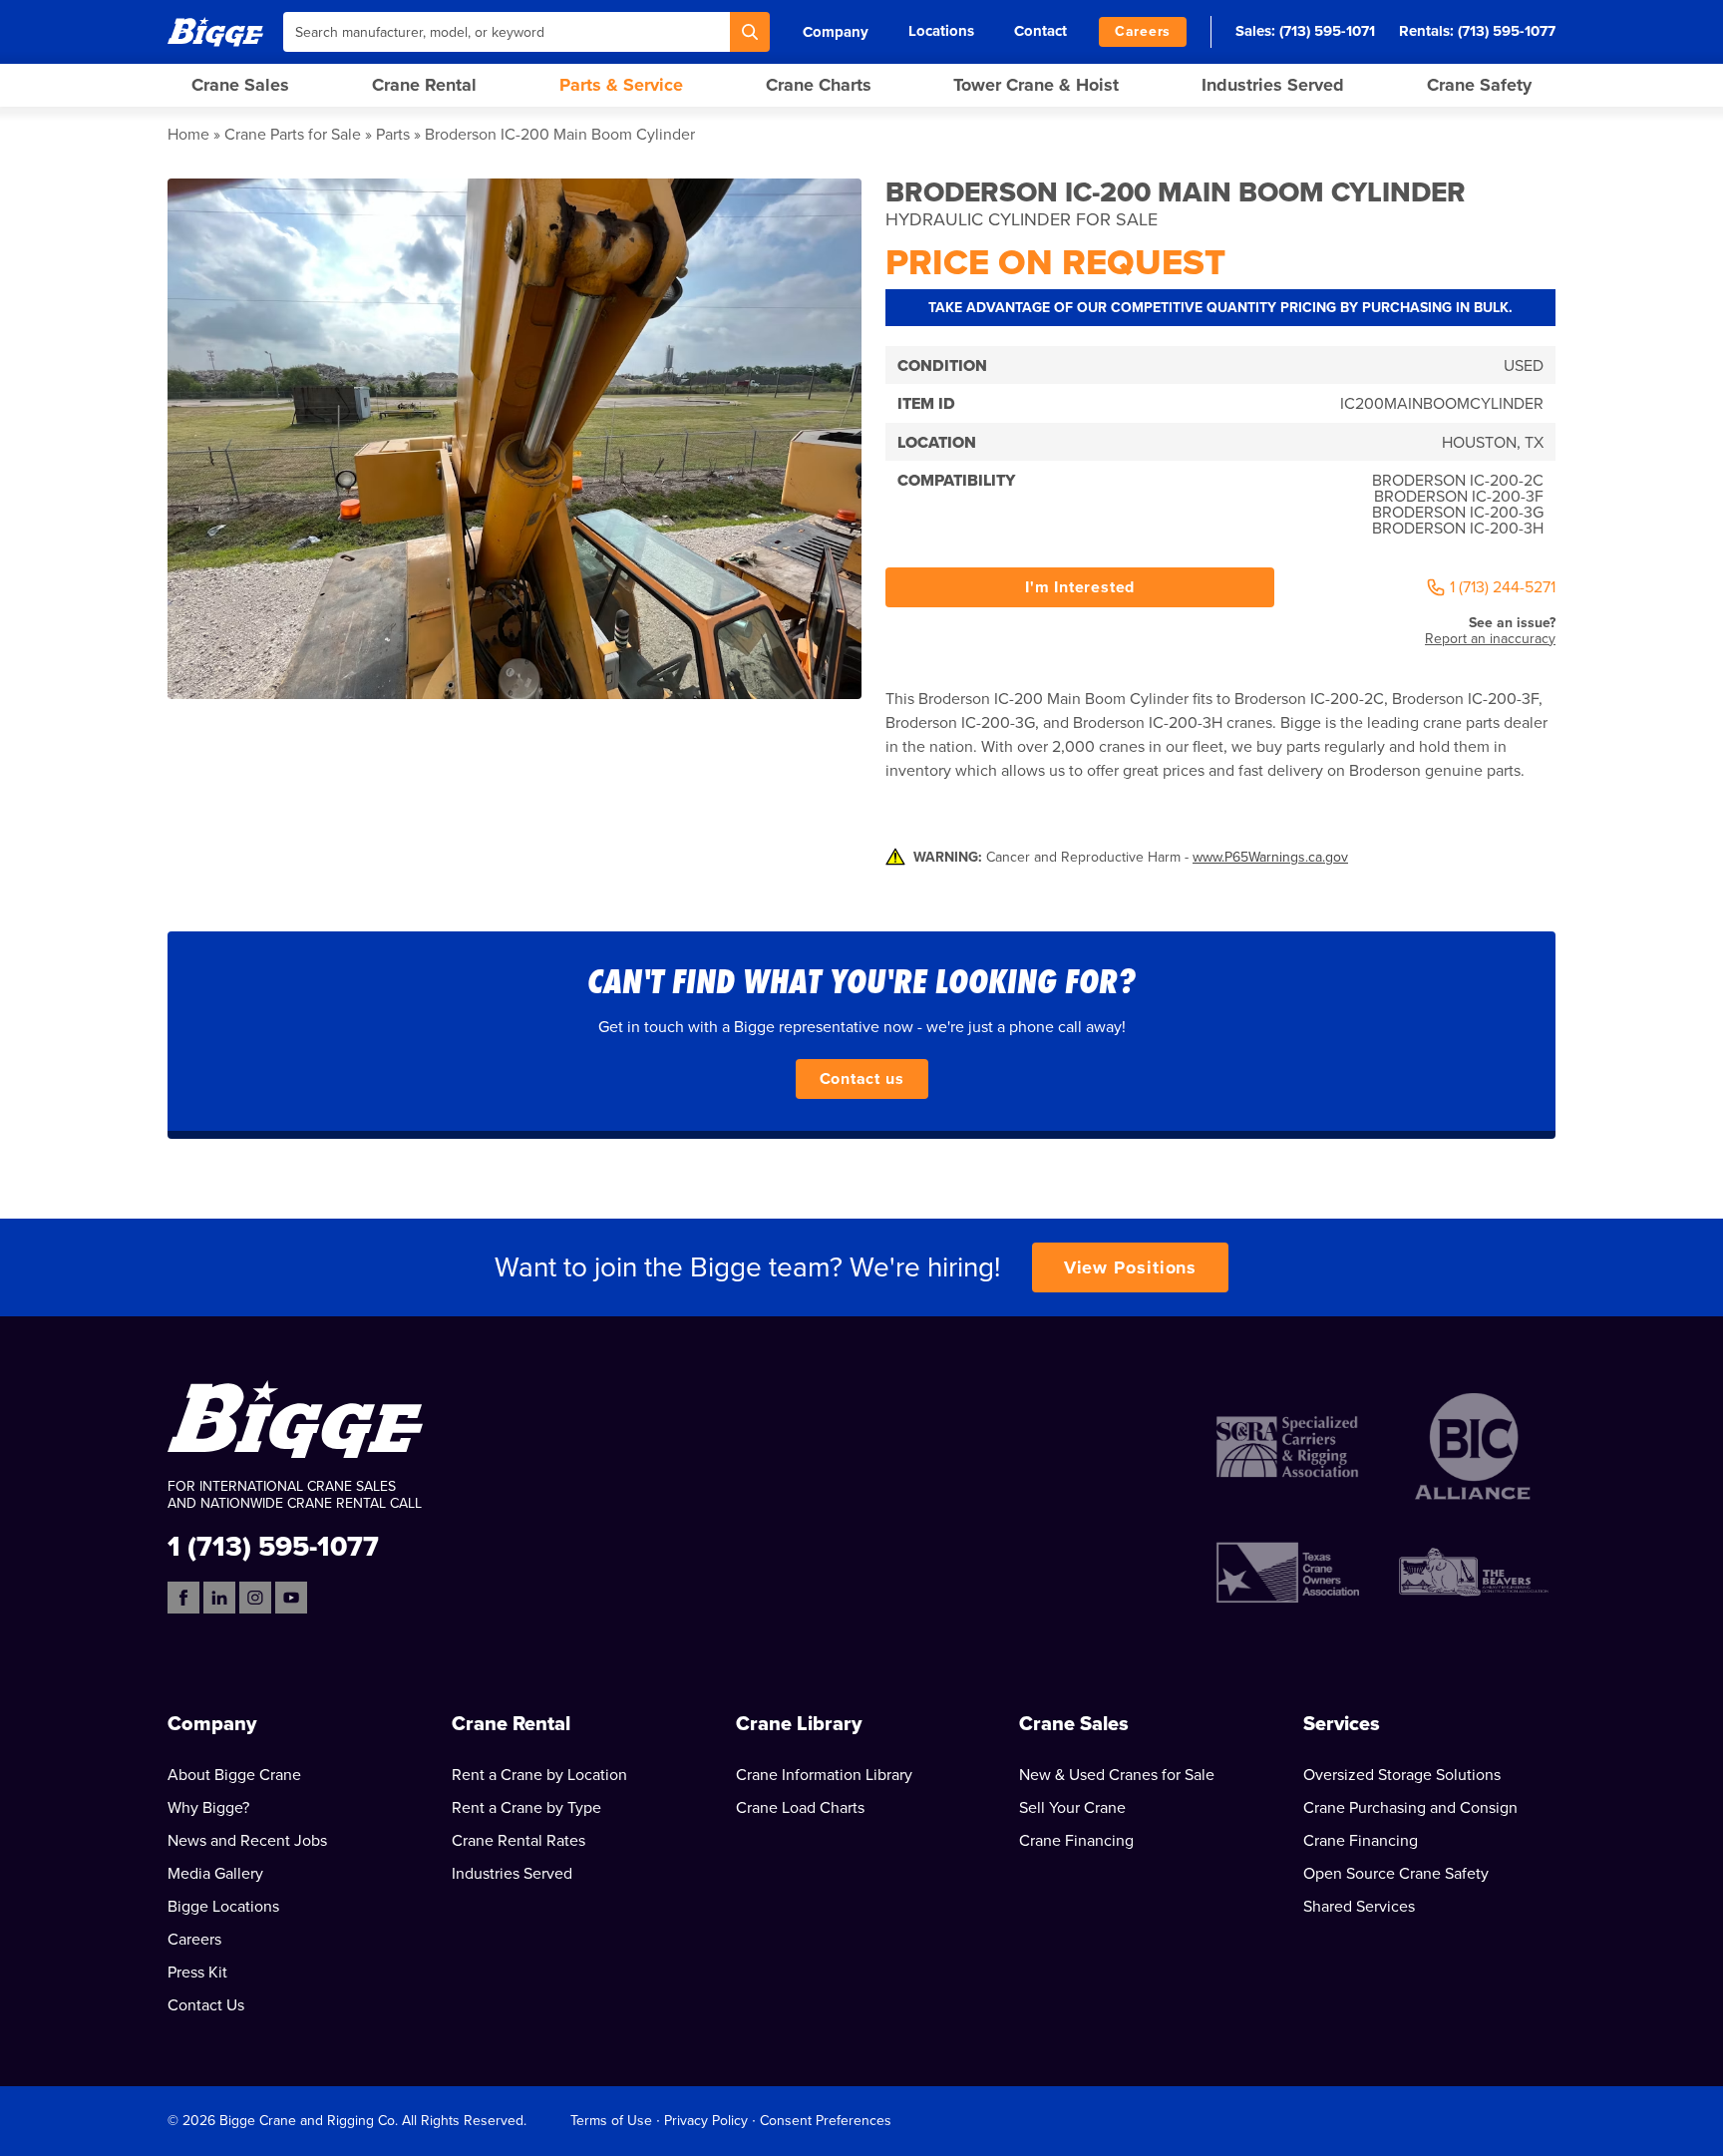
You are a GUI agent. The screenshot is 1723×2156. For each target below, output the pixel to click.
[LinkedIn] (219, 1598)
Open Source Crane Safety (1396, 1874)
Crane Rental (424, 85)
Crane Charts (819, 85)
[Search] (750, 32)
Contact (1040, 31)
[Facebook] (183, 1598)
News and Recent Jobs (247, 1841)
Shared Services (1359, 1907)
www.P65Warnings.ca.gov (1270, 857)
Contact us (862, 1079)
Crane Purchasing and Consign (1410, 1808)
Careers (1143, 31)
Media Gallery (215, 1874)
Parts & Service (621, 85)
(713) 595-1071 (1327, 31)
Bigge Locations (223, 1907)
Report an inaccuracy (1490, 639)
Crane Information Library (824, 1775)
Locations (941, 31)
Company (836, 32)
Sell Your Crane (1072, 1808)
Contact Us (206, 2005)
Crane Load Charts (800, 1808)
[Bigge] (215, 31)
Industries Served (1273, 85)
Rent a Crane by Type (526, 1808)
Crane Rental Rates (518, 1841)
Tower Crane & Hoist (1036, 85)
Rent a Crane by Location (539, 1775)
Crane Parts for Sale (293, 135)
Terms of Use (611, 2121)
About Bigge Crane (234, 1775)
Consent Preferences (826, 2121)
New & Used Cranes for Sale (1117, 1775)
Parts (393, 135)
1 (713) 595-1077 (273, 1545)
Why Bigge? (208, 1808)
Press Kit (197, 1973)
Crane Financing (1076, 1841)
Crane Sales (240, 85)
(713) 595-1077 (1507, 31)
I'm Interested (1080, 587)
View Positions (1131, 1267)
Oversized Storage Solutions (1402, 1775)
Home (188, 135)
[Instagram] (255, 1598)
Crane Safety (1479, 85)
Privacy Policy (706, 2121)
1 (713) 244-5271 (1503, 587)
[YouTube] (291, 1598)
